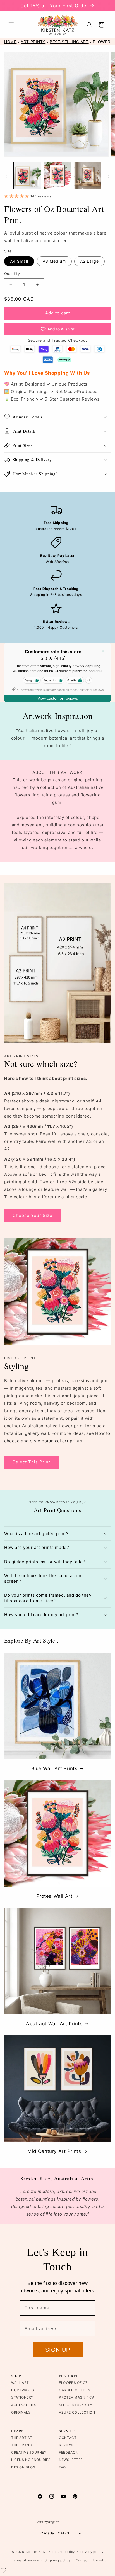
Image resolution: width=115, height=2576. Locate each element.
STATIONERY (22, 2397)
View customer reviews (58, 698)
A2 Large (89, 261)
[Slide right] (109, 177)
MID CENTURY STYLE (78, 2405)
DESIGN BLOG (23, 2467)
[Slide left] (6, 177)
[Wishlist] (3, 2570)
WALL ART (20, 2383)
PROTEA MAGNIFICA (77, 2397)
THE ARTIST (22, 2438)
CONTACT (68, 2438)
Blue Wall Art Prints (54, 1768)
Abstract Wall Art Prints (54, 2024)
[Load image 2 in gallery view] (57, 176)
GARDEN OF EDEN (75, 2390)
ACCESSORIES (24, 2405)
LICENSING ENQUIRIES (31, 2460)
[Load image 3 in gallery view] (87, 176)
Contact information (92, 2560)
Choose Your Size (33, 1215)
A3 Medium (54, 261)
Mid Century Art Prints (54, 2151)
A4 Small (19, 261)
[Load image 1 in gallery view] (27, 176)
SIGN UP (58, 2350)
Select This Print (31, 1462)
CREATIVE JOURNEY (29, 2452)
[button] (11, 25)
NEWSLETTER (71, 2460)
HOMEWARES (23, 2390)
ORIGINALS (21, 2412)
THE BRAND (21, 2445)
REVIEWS (67, 2445)
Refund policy (64, 2552)
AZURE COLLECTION (77, 2412)
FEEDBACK (68, 2452)
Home (10, 42)
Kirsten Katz (36, 2551)
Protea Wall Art (54, 1896)
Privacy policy (92, 2552)
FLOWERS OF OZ (73, 2383)
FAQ (62, 2467)
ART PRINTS (33, 42)
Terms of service (26, 2560)
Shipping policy (58, 2560)
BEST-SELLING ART (69, 42)
